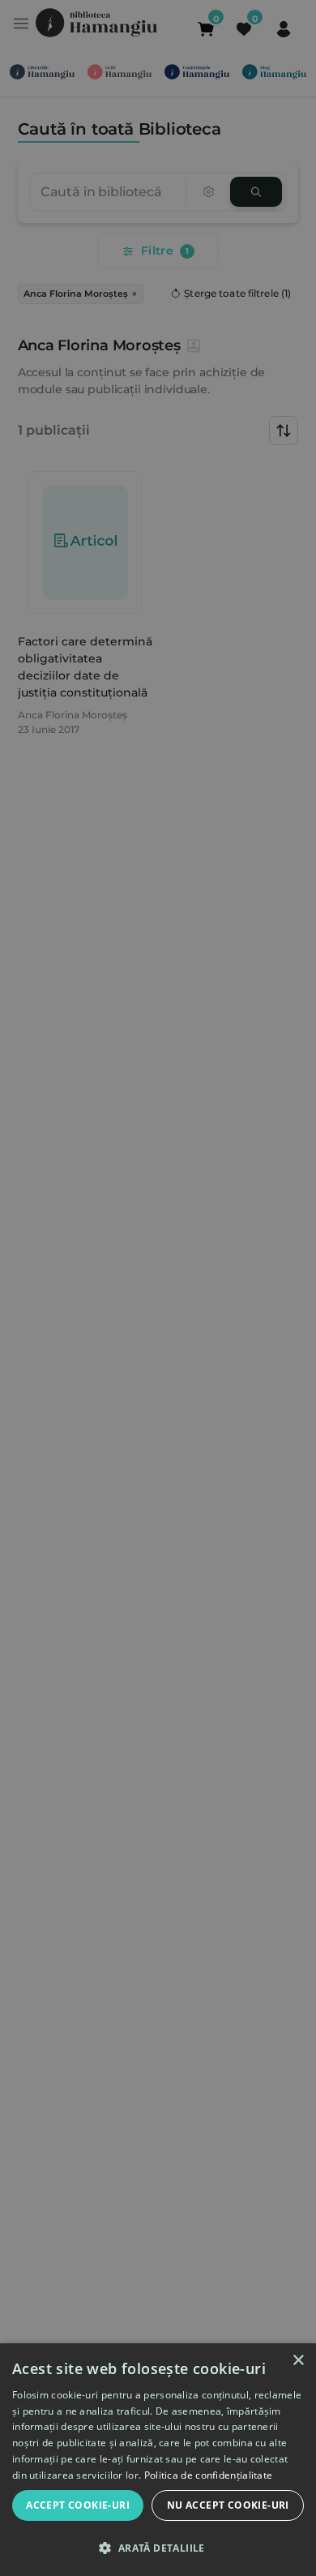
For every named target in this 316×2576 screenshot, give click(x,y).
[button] (158, 2548)
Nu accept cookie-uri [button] (228, 2505)
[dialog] (158, 2460)
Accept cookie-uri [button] (78, 2505)
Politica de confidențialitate (209, 2475)
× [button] (298, 2361)
